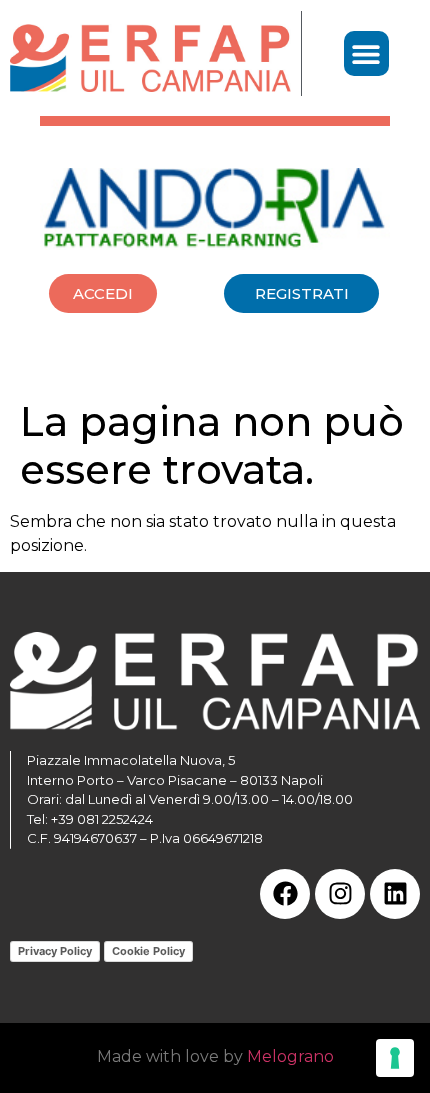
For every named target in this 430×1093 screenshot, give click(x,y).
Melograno (290, 1056)
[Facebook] (285, 894)
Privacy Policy (55, 951)
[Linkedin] (395, 894)
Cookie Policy (148, 951)
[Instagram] (340, 894)
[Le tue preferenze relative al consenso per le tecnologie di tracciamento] (395, 1058)
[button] (366, 53)
